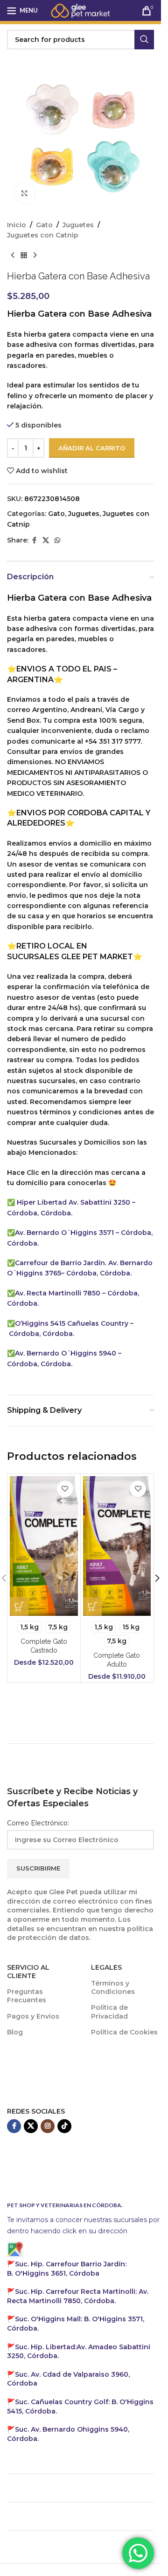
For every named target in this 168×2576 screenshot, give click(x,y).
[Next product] (35, 256)
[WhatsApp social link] (57, 540)
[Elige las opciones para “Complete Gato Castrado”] (19, 1607)
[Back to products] (24, 256)
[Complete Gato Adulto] (117, 1546)
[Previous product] (13, 256)
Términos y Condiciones (113, 1987)
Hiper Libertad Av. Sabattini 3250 (73, 1202)
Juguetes (78, 225)
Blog (15, 2032)
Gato (44, 225)
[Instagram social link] (48, 2126)
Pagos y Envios (33, 2016)
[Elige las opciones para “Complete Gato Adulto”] (92, 1607)
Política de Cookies (124, 2032)
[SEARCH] (144, 40)
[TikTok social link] (64, 2126)
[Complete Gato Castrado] (44, 1546)
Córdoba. (78, 2296)
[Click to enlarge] (24, 193)
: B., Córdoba (67, 2269)
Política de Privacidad (109, 2012)
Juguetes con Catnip (43, 235)
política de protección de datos (80, 1933)
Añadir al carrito (92, 448)
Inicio (17, 225)
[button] (157, 1578)
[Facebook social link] (34, 540)
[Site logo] (81, 10)
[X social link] (46, 540)
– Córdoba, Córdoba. (96, 1273)
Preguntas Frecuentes (27, 1996)
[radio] (29, 1627)
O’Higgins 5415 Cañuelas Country (73, 1323)
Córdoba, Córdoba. (41, 1334)
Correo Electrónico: (38, 1823)
